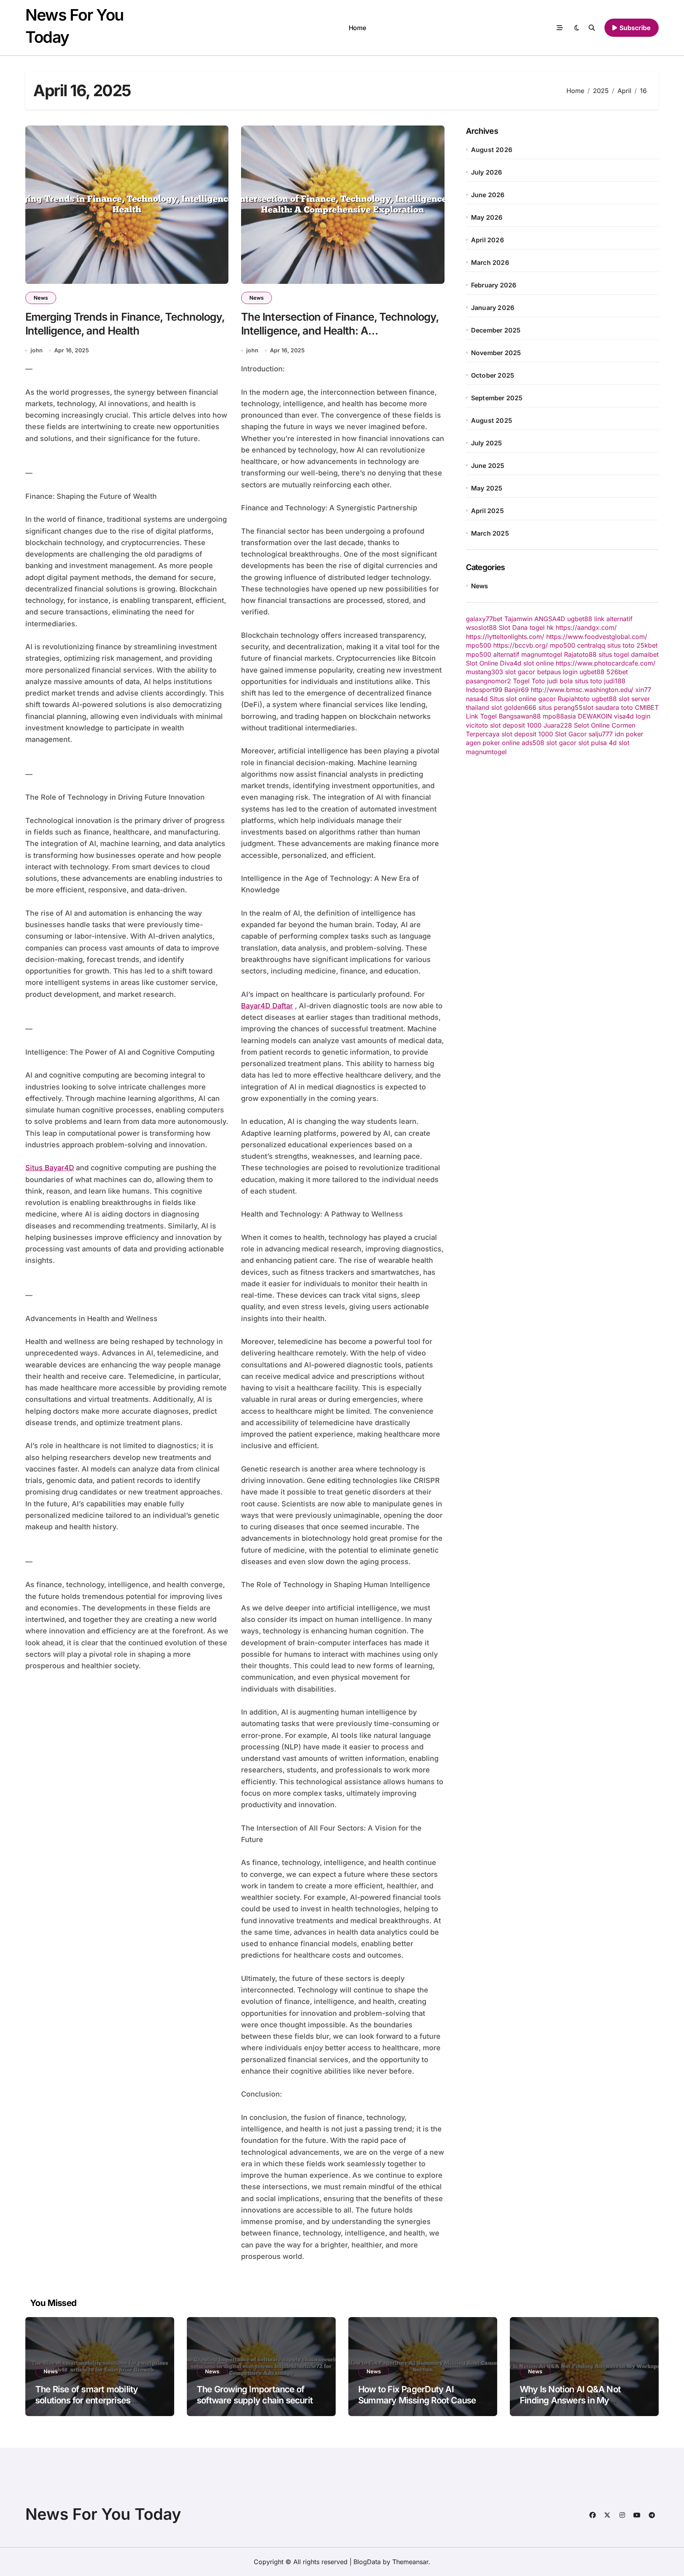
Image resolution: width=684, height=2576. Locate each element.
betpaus (549, 672)
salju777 (601, 734)
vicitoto (477, 725)
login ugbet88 (584, 672)
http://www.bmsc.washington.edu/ (582, 690)
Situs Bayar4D (50, 1168)
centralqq (591, 645)
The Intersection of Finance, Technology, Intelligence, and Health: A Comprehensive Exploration (340, 331)
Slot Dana (513, 627)
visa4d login (632, 716)
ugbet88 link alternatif (600, 619)
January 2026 (493, 308)
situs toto (621, 645)
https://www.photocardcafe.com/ (606, 663)
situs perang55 (560, 707)
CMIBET (647, 707)
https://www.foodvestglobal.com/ (597, 637)
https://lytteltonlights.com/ (505, 637)
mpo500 (479, 645)
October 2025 (493, 375)
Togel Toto (529, 681)
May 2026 (487, 217)
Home (357, 28)
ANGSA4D (550, 619)
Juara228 (558, 725)
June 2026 (488, 195)
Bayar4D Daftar (267, 1006)
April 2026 (487, 240)
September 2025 (497, 398)
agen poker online (493, 743)
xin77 (643, 690)
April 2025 (487, 511)
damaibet (645, 654)
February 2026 (494, 285)
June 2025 (488, 466)
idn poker (629, 734)
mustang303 (484, 672)
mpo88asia (559, 716)
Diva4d (511, 663)
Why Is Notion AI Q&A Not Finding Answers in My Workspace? (570, 2400)
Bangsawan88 (520, 716)
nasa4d (477, 699)
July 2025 (487, 443)
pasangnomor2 (488, 681)
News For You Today (103, 2514)
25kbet (647, 645)
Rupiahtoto (574, 699)
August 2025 (492, 420)
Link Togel (481, 716)
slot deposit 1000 (516, 725)
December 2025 (496, 330)
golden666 (520, 707)
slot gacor (520, 672)
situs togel (614, 654)
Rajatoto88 (580, 654)
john (37, 350)
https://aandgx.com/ (586, 627)
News (41, 298)
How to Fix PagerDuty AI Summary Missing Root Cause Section (417, 2400)
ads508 (533, 743)
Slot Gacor (571, 734)
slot (497, 707)
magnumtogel (542, 654)
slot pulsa (593, 743)
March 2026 (490, 262)
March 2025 (490, 533)
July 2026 (487, 172)
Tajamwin (518, 619)
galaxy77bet (484, 619)
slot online (539, 663)
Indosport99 (484, 690)
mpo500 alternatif (493, 654)
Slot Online (482, 663)
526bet (617, 672)
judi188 (615, 681)
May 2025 (487, 488)
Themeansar (410, 2562)
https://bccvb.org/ (521, 645)
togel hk (542, 627)
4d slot (619, 743)
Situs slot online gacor (523, 699)
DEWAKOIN (595, 716)
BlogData (367, 2562)
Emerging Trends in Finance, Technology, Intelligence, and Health (125, 324)
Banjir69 (517, 690)
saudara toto (614, 707)
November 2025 (496, 353)
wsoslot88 (481, 627)
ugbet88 (604, 699)
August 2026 (492, 150)
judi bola (560, 681)
